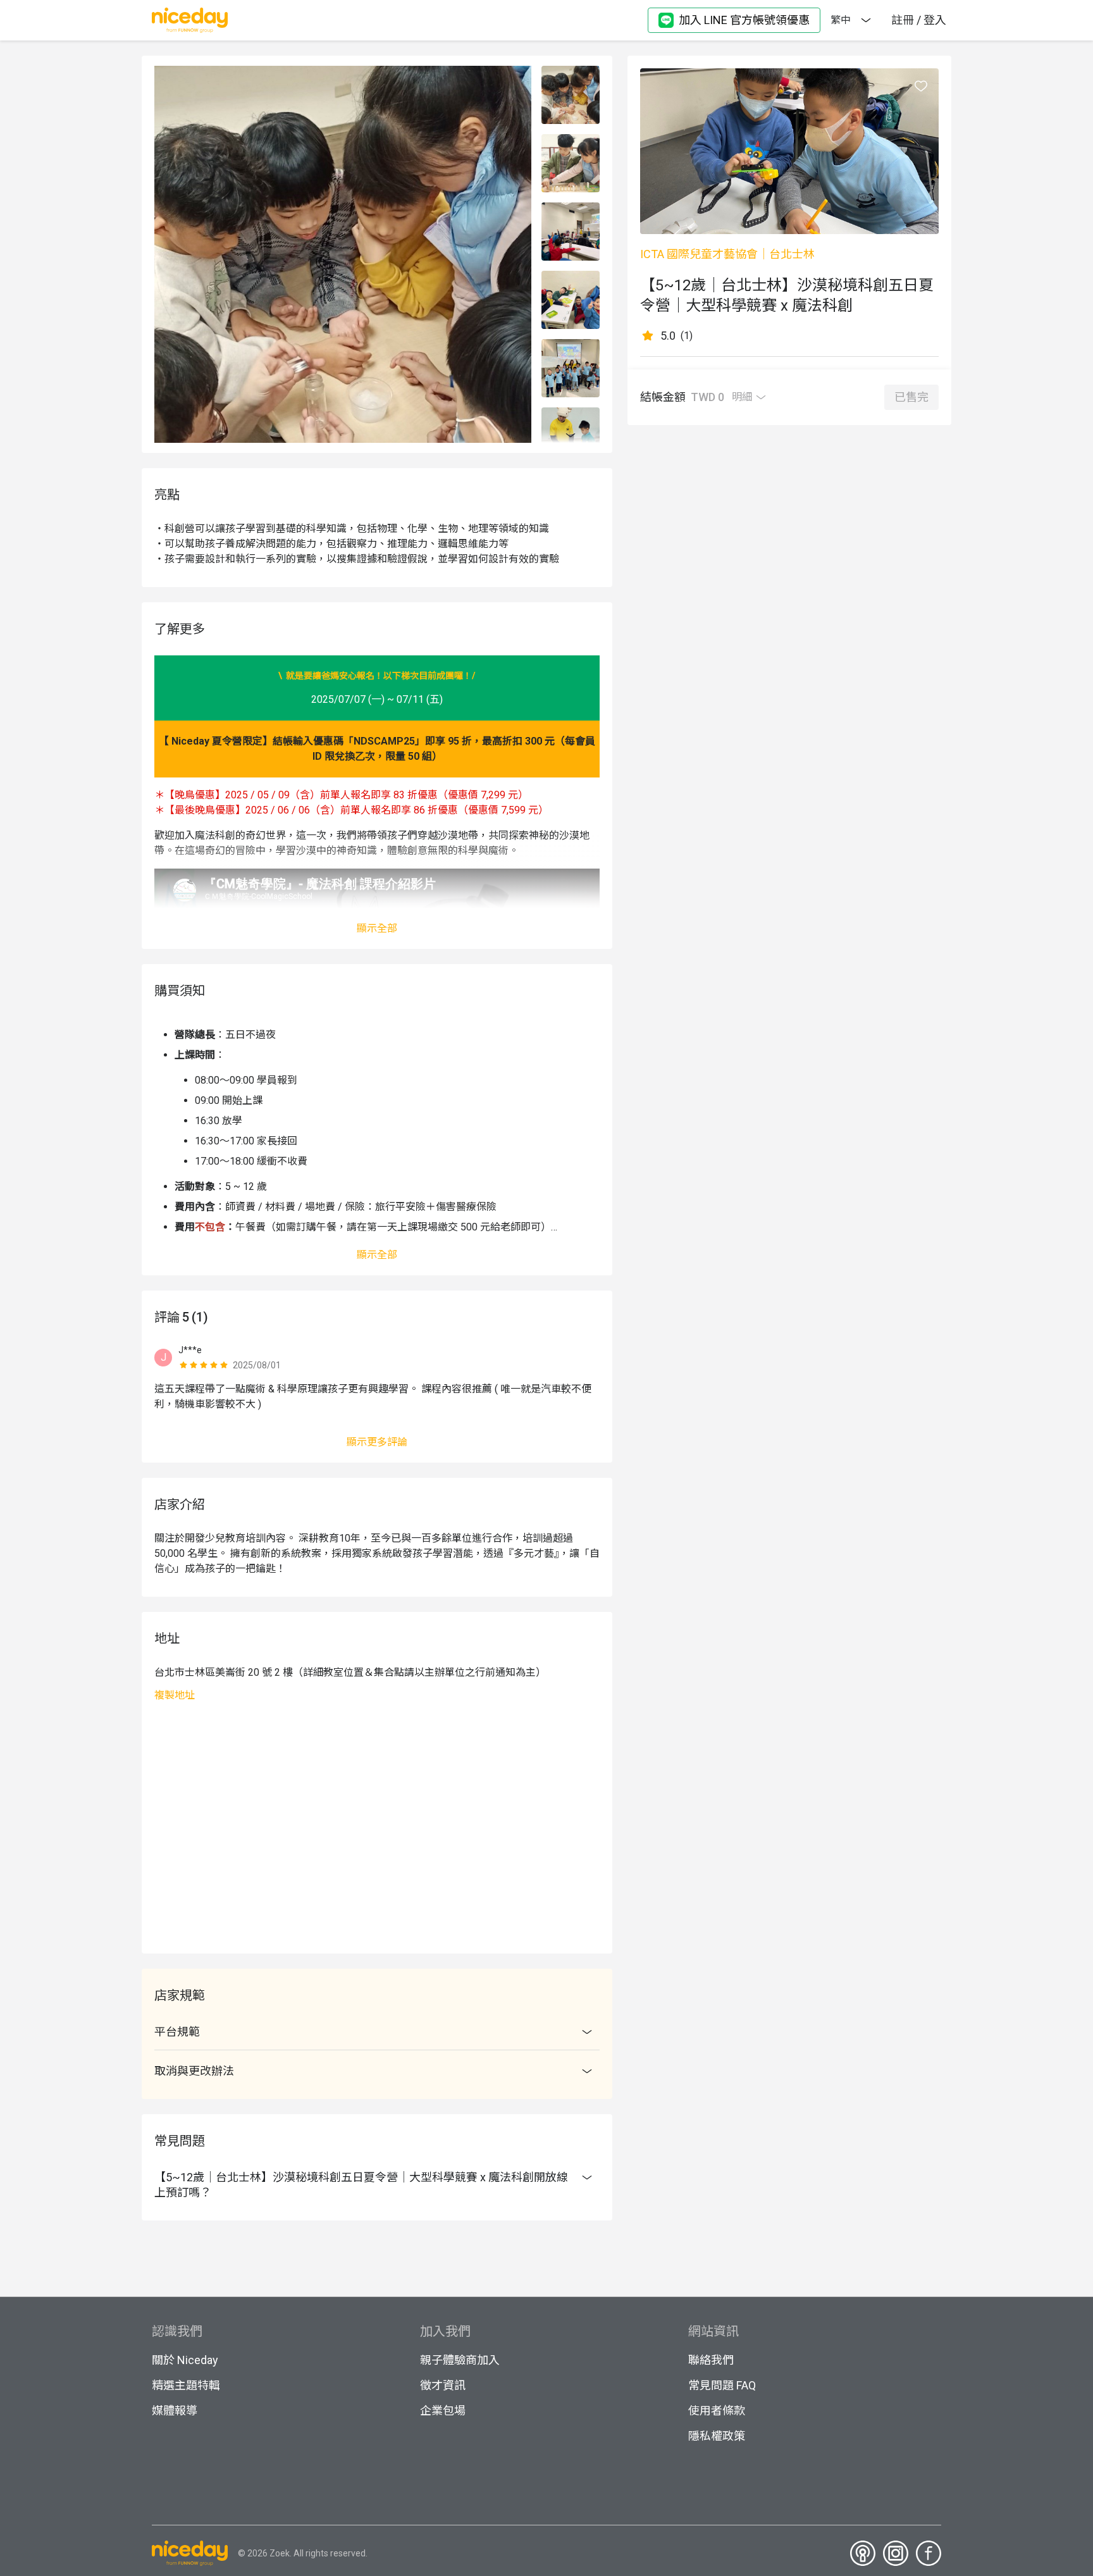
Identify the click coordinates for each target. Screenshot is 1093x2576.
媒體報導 (175, 2411)
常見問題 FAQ (722, 2385)
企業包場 (443, 2411)
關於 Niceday (185, 2360)
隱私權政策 (717, 2436)
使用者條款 (717, 2411)
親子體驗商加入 (460, 2360)
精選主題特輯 (186, 2385)
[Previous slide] (571, 73)
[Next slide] (571, 436)
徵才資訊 (443, 2385)
